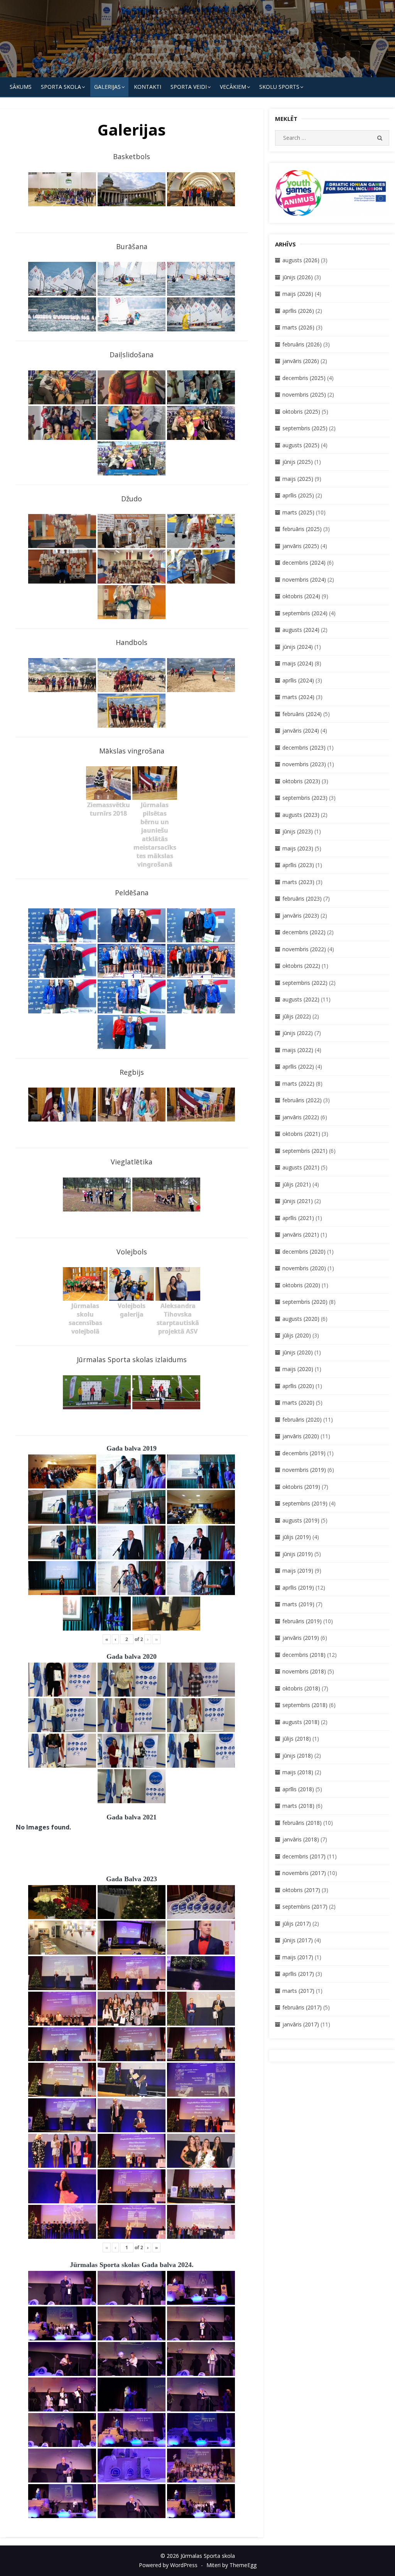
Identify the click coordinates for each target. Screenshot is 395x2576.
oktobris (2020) (301, 1285)
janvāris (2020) (301, 1436)
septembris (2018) (305, 1705)
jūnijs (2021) (298, 1201)
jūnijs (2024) (298, 647)
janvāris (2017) (301, 2024)
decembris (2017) (304, 1856)
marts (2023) (298, 882)
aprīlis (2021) (298, 1218)
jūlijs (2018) (297, 1739)
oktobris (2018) (301, 1688)
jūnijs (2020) (298, 1352)
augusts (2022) (301, 999)
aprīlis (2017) (298, 1974)
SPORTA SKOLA (61, 87)
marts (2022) (298, 1084)
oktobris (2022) (301, 966)
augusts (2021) (301, 1167)
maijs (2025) (298, 479)
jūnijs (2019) (298, 1554)
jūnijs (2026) (298, 277)
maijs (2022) (298, 1050)
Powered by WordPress (168, 2565)
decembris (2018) (304, 1655)
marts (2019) (298, 1604)
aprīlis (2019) (298, 1588)
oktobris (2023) (301, 781)
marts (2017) (298, 1991)
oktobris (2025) (301, 412)
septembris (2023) (305, 798)
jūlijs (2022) (297, 1016)
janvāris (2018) (301, 1839)
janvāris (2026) (301, 361)
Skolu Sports (279, 87)
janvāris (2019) (301, 1638)
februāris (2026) (302, 344)
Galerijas (107, 87)
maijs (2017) (298, 1957)
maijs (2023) (298, 848)
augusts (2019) (301, 1520)
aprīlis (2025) (298, 495)
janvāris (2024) (301, 731)
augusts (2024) (301, 630)
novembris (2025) (304, 395)
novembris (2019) (304, 1470)
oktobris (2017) (301, 1890)
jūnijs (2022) (298, 1033)
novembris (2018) (304, 1671)
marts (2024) (298, 697)
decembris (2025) (304, 378)
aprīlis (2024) (298, 680)
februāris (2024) (302, 714)
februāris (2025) (302, 529)
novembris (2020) (304, 1268)
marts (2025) (298, 512)
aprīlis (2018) (298, 1789)
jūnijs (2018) (298, 1756)
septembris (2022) (305, 983)
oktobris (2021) (301, 1134)
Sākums (21, 87)
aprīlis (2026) (298, 311)
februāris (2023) (302, 899)
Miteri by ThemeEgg (231, 2565)
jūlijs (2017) (297, 1924)
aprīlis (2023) (298, 865)
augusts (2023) (301, 815)
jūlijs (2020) (297, 1335)
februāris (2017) (302, 2007)
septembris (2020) (305, 1302)
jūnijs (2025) (298, 462)
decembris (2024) (304, 563)
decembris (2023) (304, 748)
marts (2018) (298, 1806)
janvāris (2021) (301, 1235)
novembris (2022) (304, 949)
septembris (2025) (305, 428)
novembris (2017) (304, 1873)
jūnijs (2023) (298, 831)
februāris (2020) (302, 1420)
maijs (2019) (298, 1571)
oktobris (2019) (301, 1487)
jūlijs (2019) (297, 1537)
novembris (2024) (304, 580)
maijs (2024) (298, 663)
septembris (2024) (305, 613)
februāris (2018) (302, 1823)
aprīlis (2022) (298, 1067)
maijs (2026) (298, 294)
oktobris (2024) (301, 596)
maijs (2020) (298, 1369)
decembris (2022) (304, 932)
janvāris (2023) (301, 916)
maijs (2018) (298, 1772)
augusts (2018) (301, 1722)
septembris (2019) (305, 1503)
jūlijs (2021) (297, 1184)
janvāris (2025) (301, 546)
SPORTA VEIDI (189, 87)
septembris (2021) (305, 1151)
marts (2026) (298, 327)
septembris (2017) (305, 1907)
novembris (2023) (304, 764)
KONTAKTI (148, 87)
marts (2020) (298, 1403)
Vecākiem (233, 87)
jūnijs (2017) (298, 1940)
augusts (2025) (301, 445)
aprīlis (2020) (298, 1386)
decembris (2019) (304, 1453)
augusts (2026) (301, 260)
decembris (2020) (304, 1252)
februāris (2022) (302, 1100)
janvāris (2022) (301, 1117)
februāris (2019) (302, 1621)
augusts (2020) (301, 1319)
